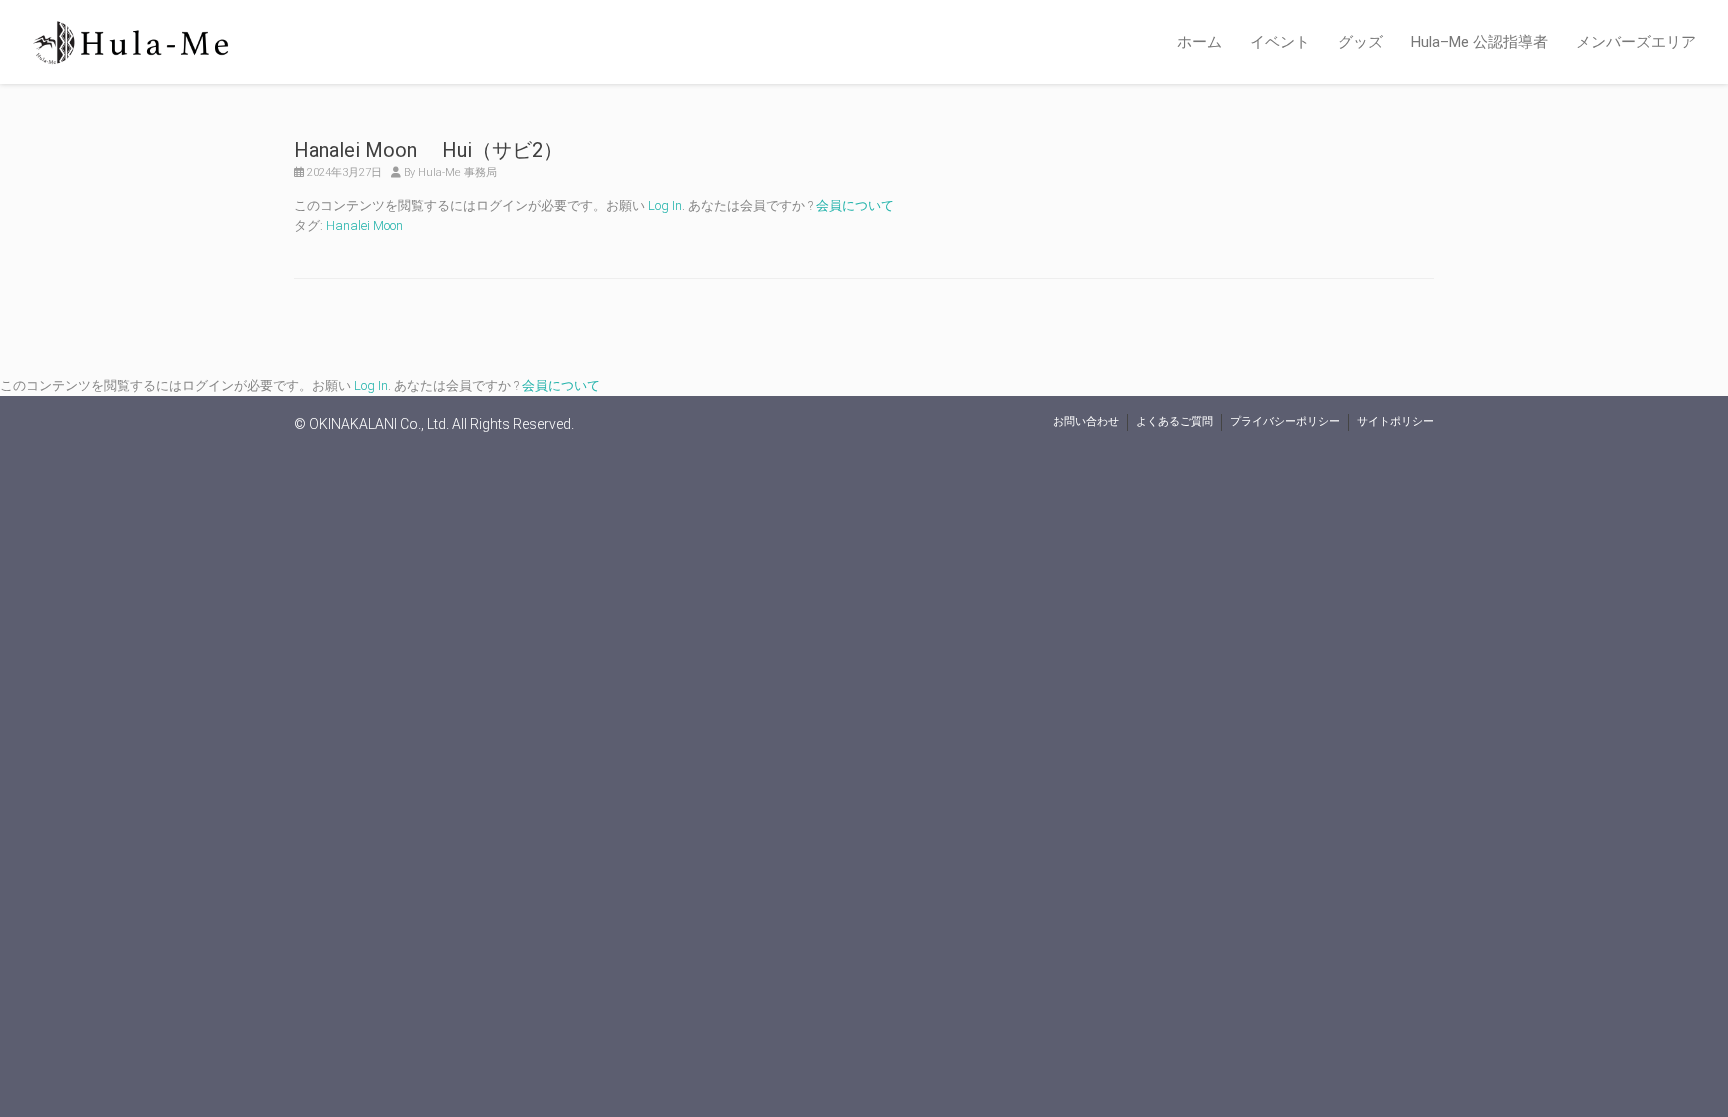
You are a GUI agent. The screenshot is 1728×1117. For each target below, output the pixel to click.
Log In (665, 205)
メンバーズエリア (1636, 42)
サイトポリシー (1395, 421)
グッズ (1360, 42)
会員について (855, 205)
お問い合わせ (1086, 421)
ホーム (1199, 42)
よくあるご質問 (1174, 421)
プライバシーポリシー (1285, 421)
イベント (1280, 42)
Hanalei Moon (364, 225)
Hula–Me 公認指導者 (1479, 42)
